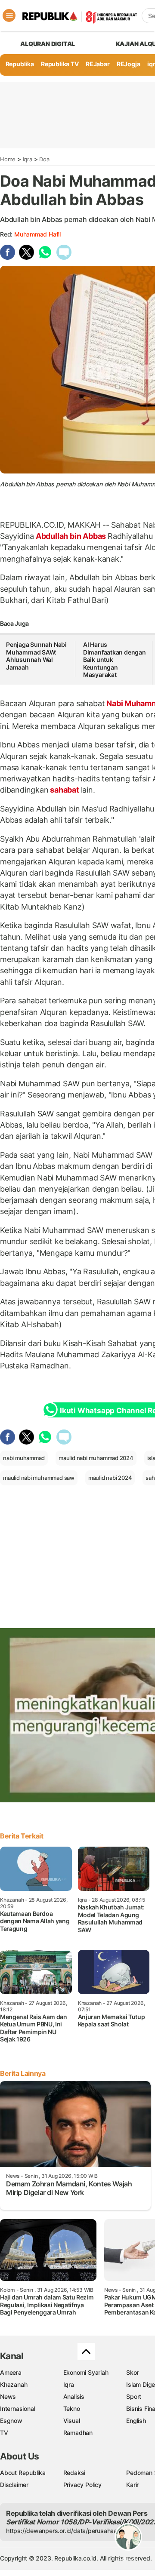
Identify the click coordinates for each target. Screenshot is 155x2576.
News (8, 2396)
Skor (132, 2372)
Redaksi (74, 2473)
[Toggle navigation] (9, 15)
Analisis (74, 2396)
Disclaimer (14, 2485)
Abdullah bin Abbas (71, 536)
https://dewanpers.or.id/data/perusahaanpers (70, 2531)
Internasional (17, 2408)
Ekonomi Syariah (86, 2372)
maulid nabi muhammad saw (39, 1478)
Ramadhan (78, 2433)
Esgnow (11, 2421)
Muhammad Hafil (37, 234)
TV (4, 2433)
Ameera (11, 2372)
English (136, 2421)
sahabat (64, 790)
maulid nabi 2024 (110, 1478)
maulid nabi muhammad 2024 (96, 1458)
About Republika (23, 2473)
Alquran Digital (48, 44)
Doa (44, 159)
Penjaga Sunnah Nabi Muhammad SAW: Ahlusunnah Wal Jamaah (36, 656)
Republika (20, 64)
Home (8, 159)
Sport (134, 2396)
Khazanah (14, 2384)
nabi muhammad (24, 1458)
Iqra (28, 159)
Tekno (72, 2408)
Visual (72, 2421)
